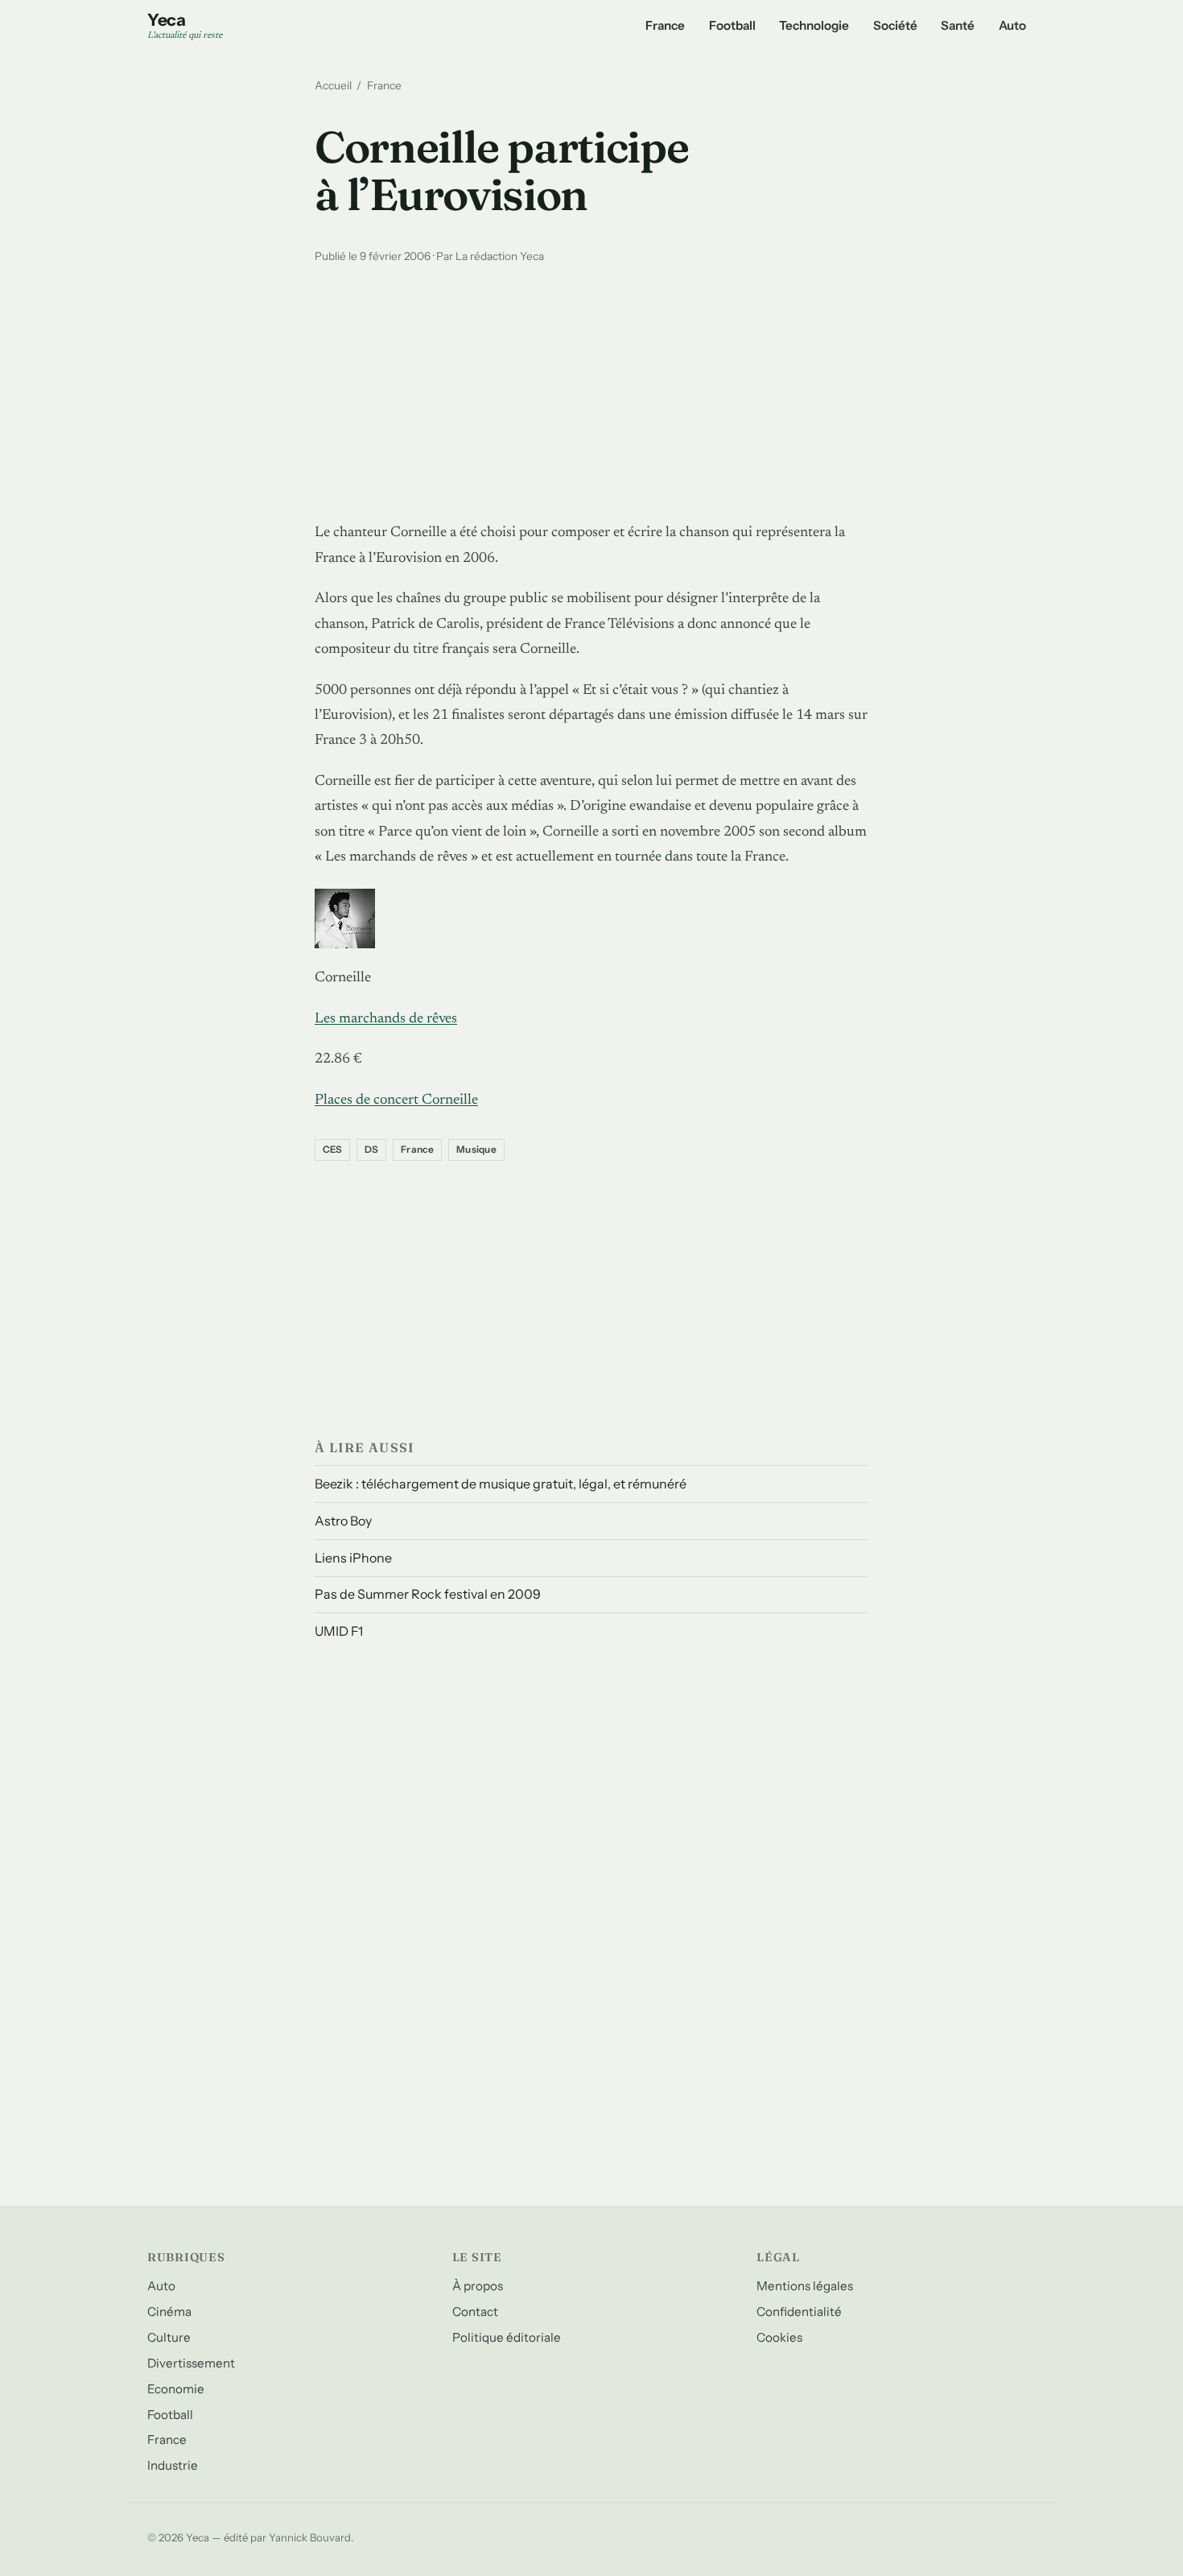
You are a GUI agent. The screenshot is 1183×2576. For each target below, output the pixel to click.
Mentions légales (805, 2286)
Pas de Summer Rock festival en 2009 (428, 1594)
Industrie (173, 2465)
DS (371, 1150)
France (665, 25)
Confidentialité (799, 2312)
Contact (475, 2312)
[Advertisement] (591, 389)
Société (895, 25)
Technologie (814, 25)
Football (732, 25)
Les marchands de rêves (386, 1019)
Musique (476, 1150)
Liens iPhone (353, 1558)
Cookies (779, 2337)
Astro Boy (343, 1521)
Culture (169, 2337)
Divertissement (191, 2363)
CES (333, 1150)
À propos (478, 2286)
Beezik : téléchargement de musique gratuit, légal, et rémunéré (501, 1484)
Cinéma (169, 2312)
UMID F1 (339, 1631)
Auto (1012, 25)
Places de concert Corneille (396, 1100)
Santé (958, 25)
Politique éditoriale (507, 2337)
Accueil (333, 85)
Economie (176, 2389)
